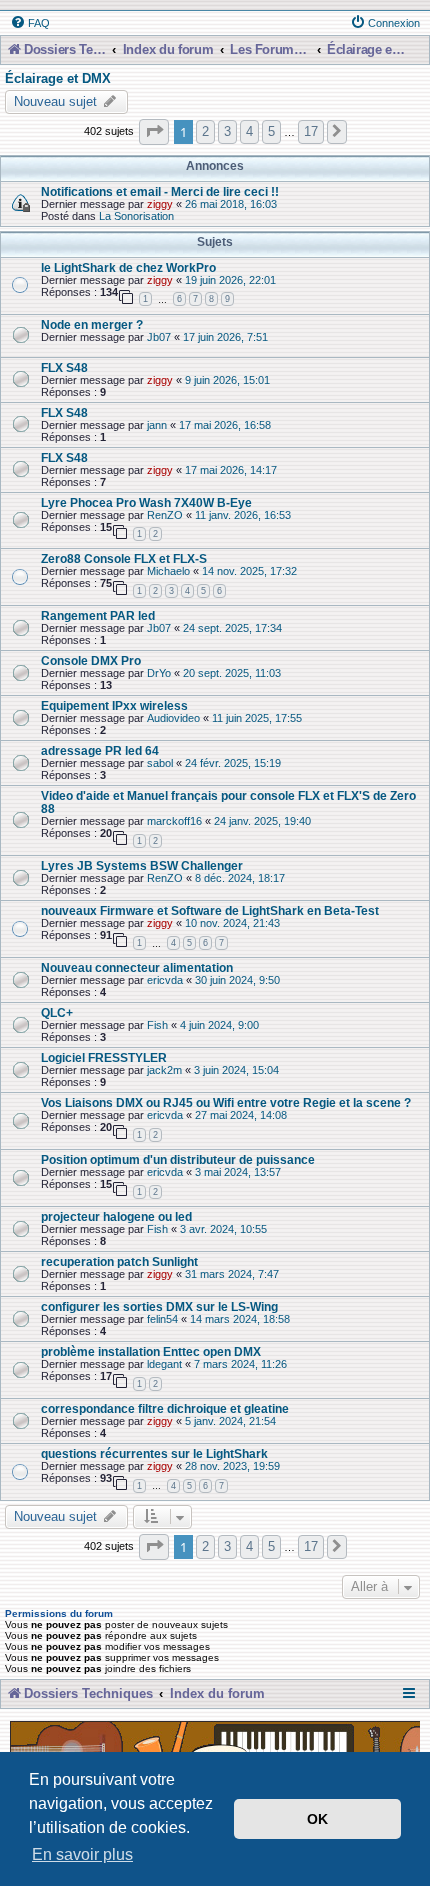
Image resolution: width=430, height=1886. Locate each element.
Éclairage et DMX (58, 79)
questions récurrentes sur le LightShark (154, 1453)
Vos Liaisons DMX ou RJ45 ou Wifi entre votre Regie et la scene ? (226, 1102)
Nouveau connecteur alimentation (137, 967)
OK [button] (317, 1819)
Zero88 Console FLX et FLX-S (124, 558)
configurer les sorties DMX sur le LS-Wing (159, 1306)
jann (157, 425)
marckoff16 (174, 821)
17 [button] (311, 131)
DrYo (159, 673)
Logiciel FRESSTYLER (104, 1057)
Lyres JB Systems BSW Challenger (142, 865)
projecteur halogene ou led (116, 1216)
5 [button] (271, 131)
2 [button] (205, 131)
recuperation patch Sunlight (119, 1261)
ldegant (164, 1364)
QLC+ (57, 1012)
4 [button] (249, 131)
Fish (157, 1025)
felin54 (162, 1319)
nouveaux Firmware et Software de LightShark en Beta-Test (210, 910)
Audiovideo (173, 718)
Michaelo (168, 571)
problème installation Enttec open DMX (151, 1351)
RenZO (165, 515)
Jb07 (159, 337)
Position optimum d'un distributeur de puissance (178, 1159)
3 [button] (227, 131)
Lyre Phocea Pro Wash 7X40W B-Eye (146, 502)
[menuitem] (30, 23)
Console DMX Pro (91, 660)
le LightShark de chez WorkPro (128, 267)
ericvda (165, 980)
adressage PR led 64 (100, 750)
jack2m (164, 1070)
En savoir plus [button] (82, 1854)
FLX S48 (64, 367)
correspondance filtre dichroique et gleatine (165, 1408)
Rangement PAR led (98, 615)
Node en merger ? (92, 324)
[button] (154, 131)
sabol (160, 763)
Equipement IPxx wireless (114, 705)
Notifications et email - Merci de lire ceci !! (160, 191)
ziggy (160, 204)
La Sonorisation (136, 216)
